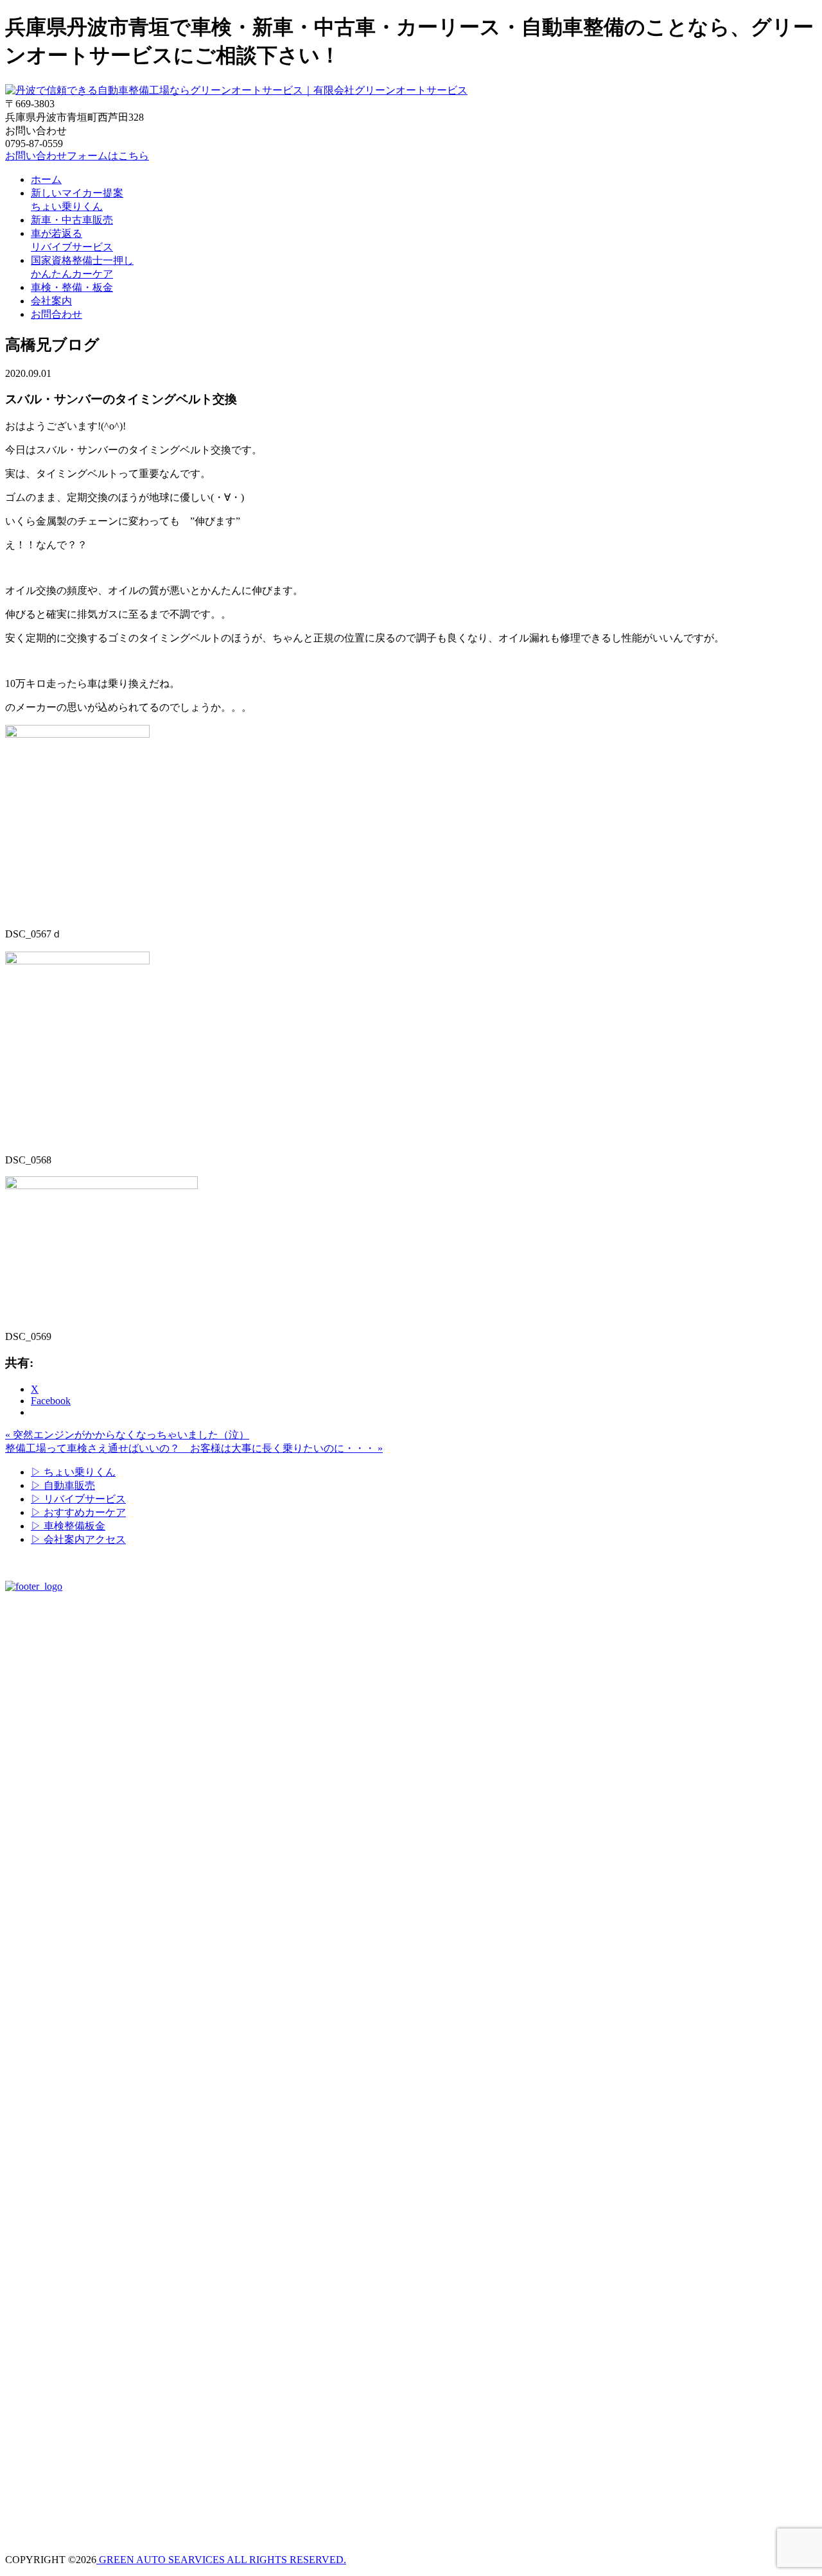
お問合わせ (57, 314)
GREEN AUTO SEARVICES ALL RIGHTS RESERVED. (221, 2560)
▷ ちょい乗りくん (73, 1472)
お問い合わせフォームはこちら (77, 156)
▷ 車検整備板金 (68, 1526)
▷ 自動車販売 (63, 1485)
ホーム (46, 179)
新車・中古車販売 (72, 220)
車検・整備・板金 (72, 287)
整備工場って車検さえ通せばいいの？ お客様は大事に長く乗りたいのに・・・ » (194, 1448)
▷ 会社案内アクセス (78, 1539)
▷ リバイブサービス (78, 1499)
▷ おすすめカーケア (78, 1512)
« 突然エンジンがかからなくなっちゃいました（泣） (127, 1435)
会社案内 (51, 301)
